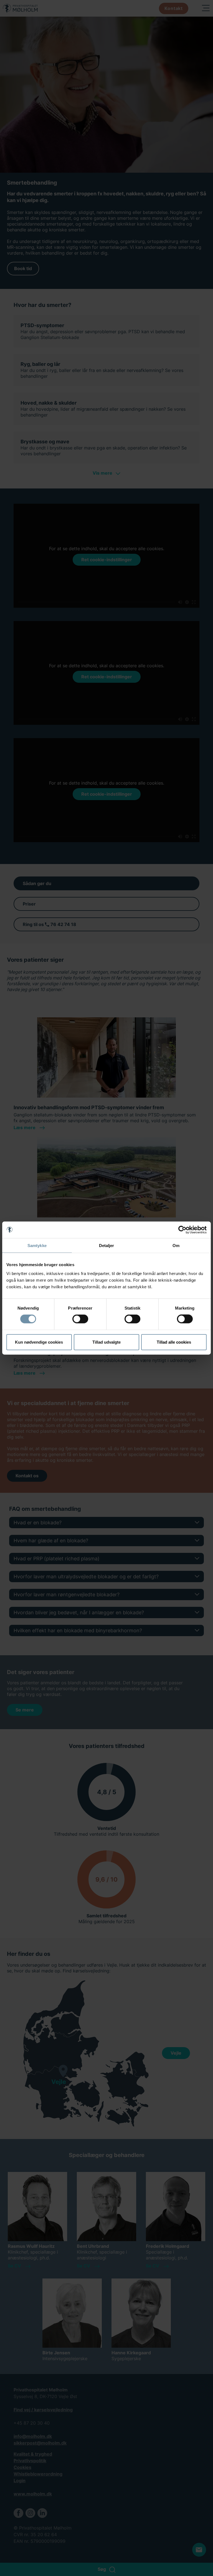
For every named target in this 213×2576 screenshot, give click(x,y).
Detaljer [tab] (107, 1246)
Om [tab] (176, 1246)
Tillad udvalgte (106, 1342)
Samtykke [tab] (37, 1246)
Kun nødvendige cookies (39, 1342)
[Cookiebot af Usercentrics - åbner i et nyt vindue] (182, 1230)
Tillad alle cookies (174, 1342)
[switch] (80, 1319)
